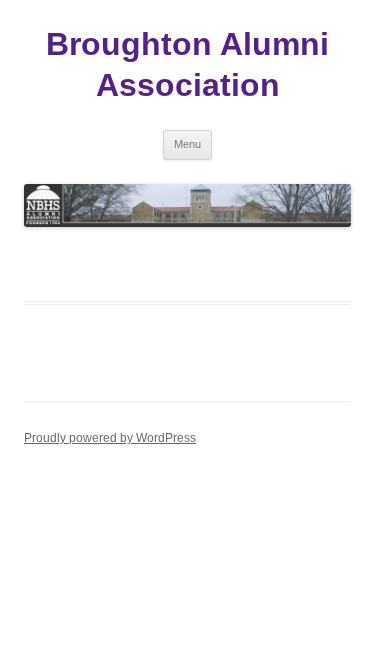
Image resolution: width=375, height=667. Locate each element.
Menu (187, 144)
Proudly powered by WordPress (110, 438)
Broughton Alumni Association (187, 64)
